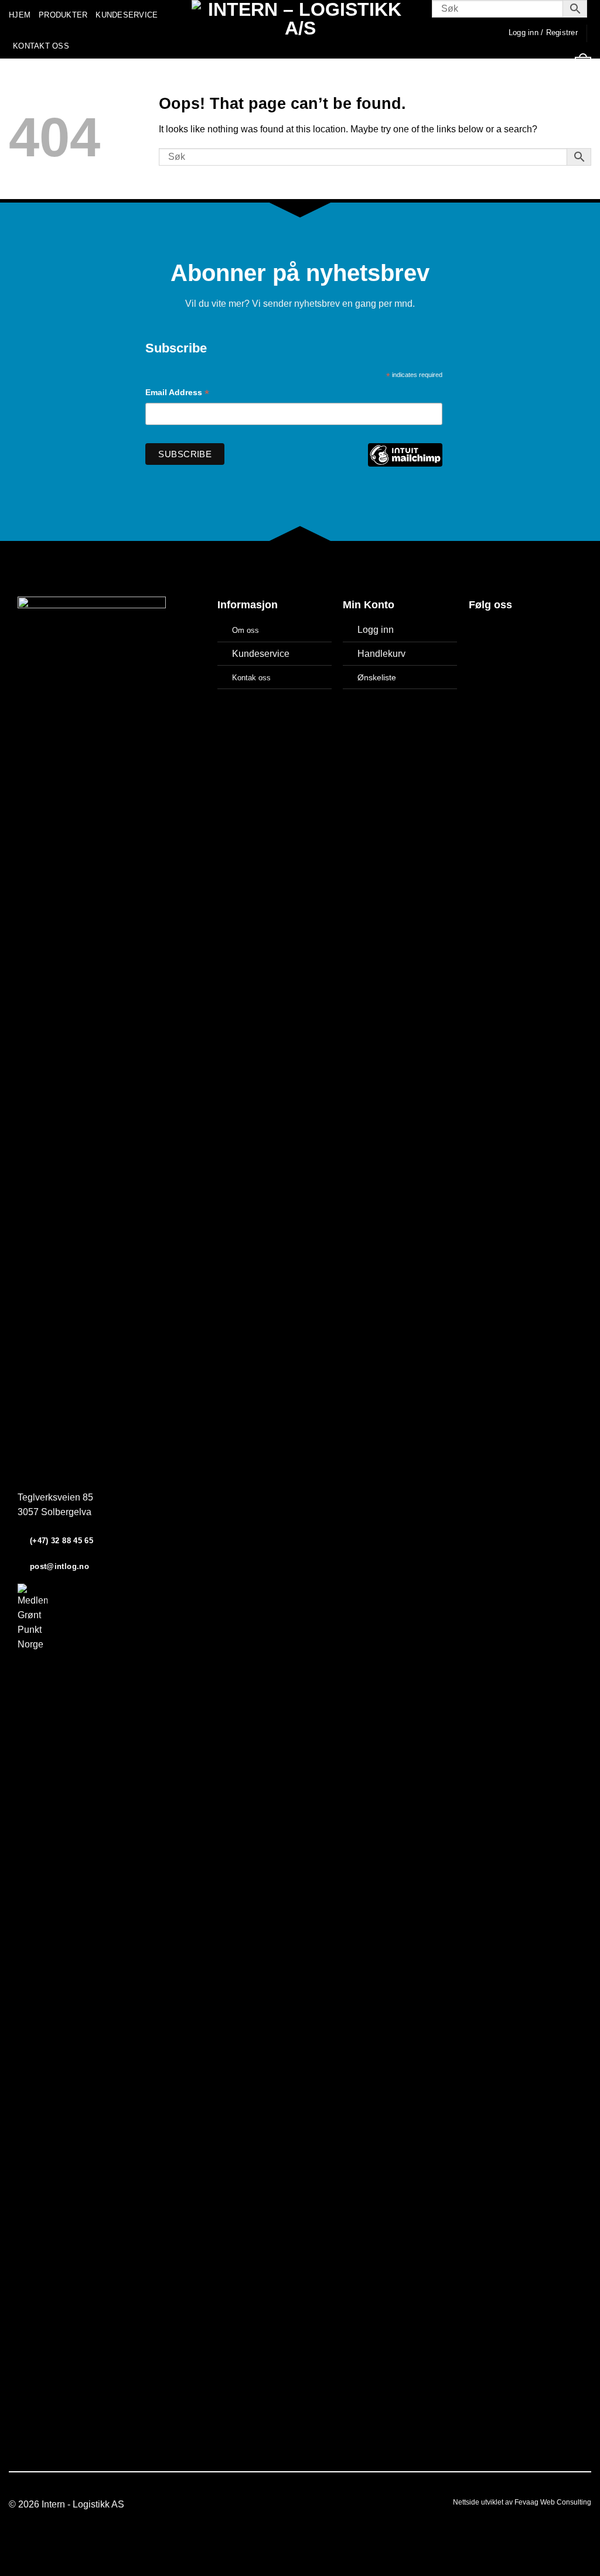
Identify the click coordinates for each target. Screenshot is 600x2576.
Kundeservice (261, 654)
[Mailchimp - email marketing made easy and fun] (405, 463)
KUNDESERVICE (127, 15)
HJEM (20, 15)
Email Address (177, 394)
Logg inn (376, 630)
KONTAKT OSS (41, 46)
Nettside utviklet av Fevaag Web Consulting (522, 2502)
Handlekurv (381, 654)
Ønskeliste (377, 677)
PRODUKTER (63, 15)
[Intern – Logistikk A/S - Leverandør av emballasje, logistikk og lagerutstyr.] (300, 29)
